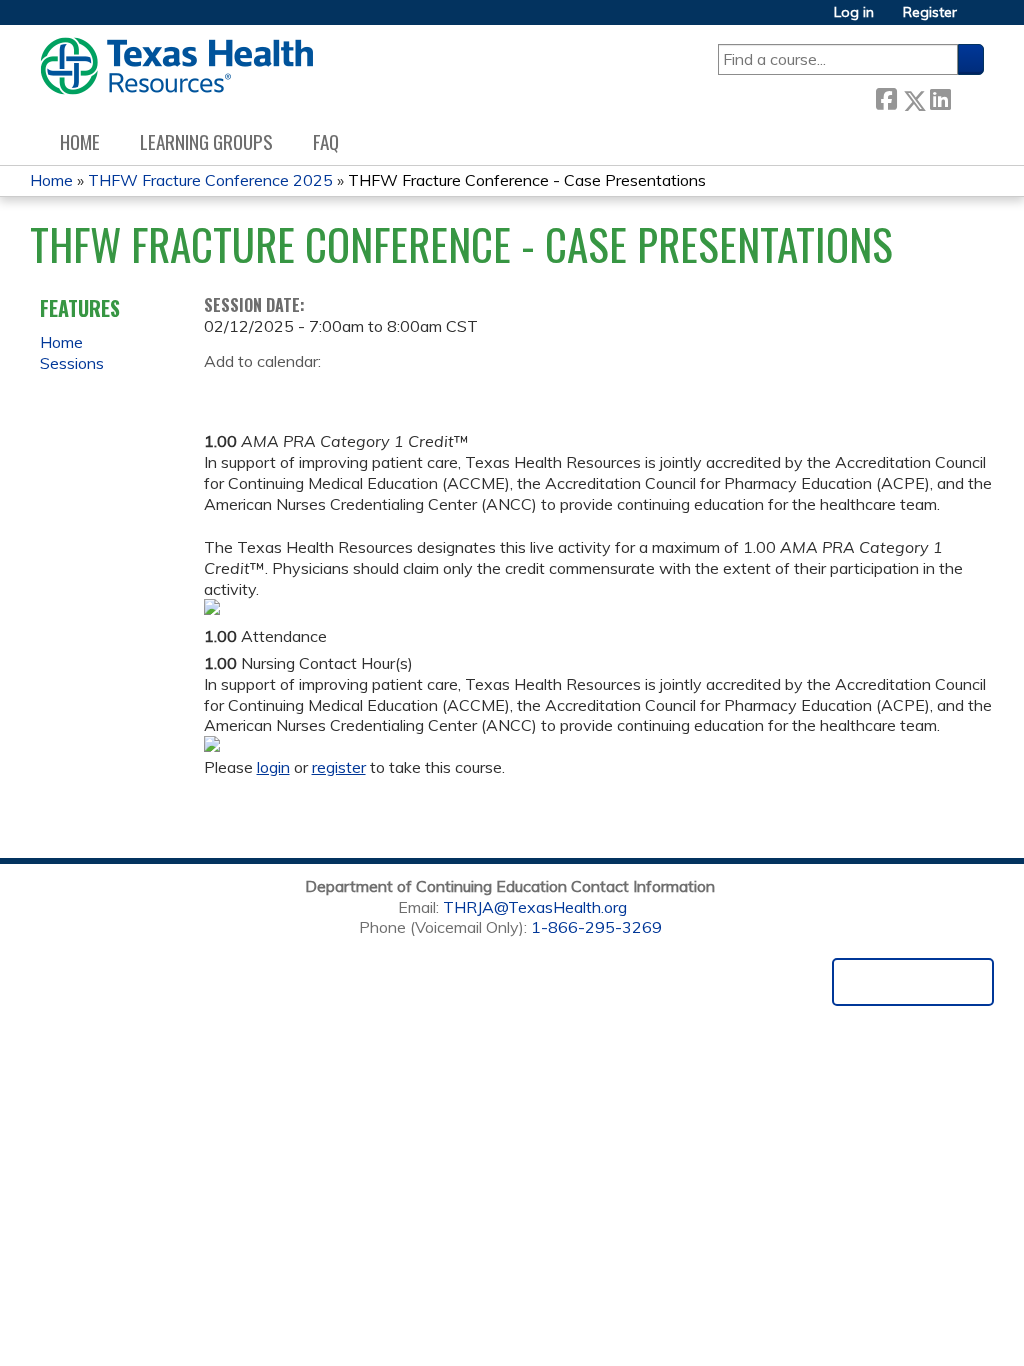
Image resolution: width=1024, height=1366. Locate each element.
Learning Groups (206, 141)
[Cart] (978, 19)
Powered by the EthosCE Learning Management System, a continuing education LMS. (913, 982)
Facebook (886, 96)
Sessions (72, 363)
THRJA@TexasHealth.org (535, 907)
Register (930, 12)
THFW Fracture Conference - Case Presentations (527, 180)
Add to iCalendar (314, 391)
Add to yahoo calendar (269, 392)
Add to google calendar (224, 392)
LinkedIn (940, 96)
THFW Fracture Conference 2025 (210, 180)
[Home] (176, 66)
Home (80, 141)
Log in (854, 12)
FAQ (326, 141)
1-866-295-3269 (596, 927)
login (273, 767)
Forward (967, 96)
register (339, 767)
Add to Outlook (362, 392)
